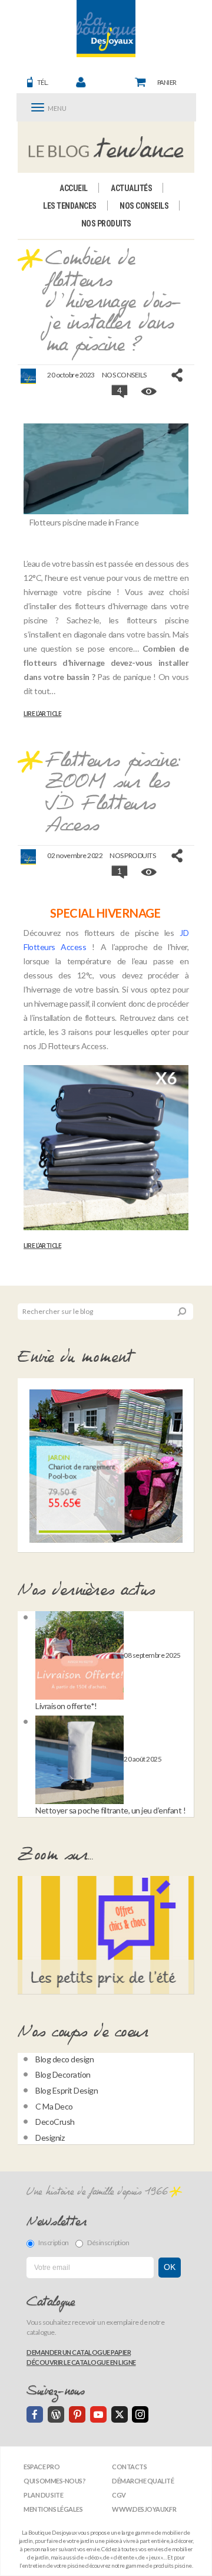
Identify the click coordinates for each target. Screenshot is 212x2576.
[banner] (106, 29)
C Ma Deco (54, 2106)
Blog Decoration (63, 2074)
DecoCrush (55, 2122)
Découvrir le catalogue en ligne (81, 2362)
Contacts (129, 2467)
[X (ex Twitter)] (120, 2414)
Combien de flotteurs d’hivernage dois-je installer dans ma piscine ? (113, 303)
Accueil (74, 188)
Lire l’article (42, 714)
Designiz (50, 2138)
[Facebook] (35, 2414)
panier (167, 82)
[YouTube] (98, 2414)
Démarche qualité (143, 2481)
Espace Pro (42, 2467)
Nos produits (106, 224)
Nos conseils (144, 206)
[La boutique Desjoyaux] (106, 147)
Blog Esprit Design (67, 2090)
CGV (119, 2495)
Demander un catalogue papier (79, 2352)
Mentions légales (53, 2509)
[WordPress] (56, 2414)
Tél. (43, 82)
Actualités (131, 188)
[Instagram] (140, 2414)
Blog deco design (64, 2059)
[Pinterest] (77, 2414)
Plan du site (43, 2495)
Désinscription (108, 2242)
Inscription (54, 2242)
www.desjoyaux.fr (144, 2509)
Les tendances (70, 206)
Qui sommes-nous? (54, 2481)
